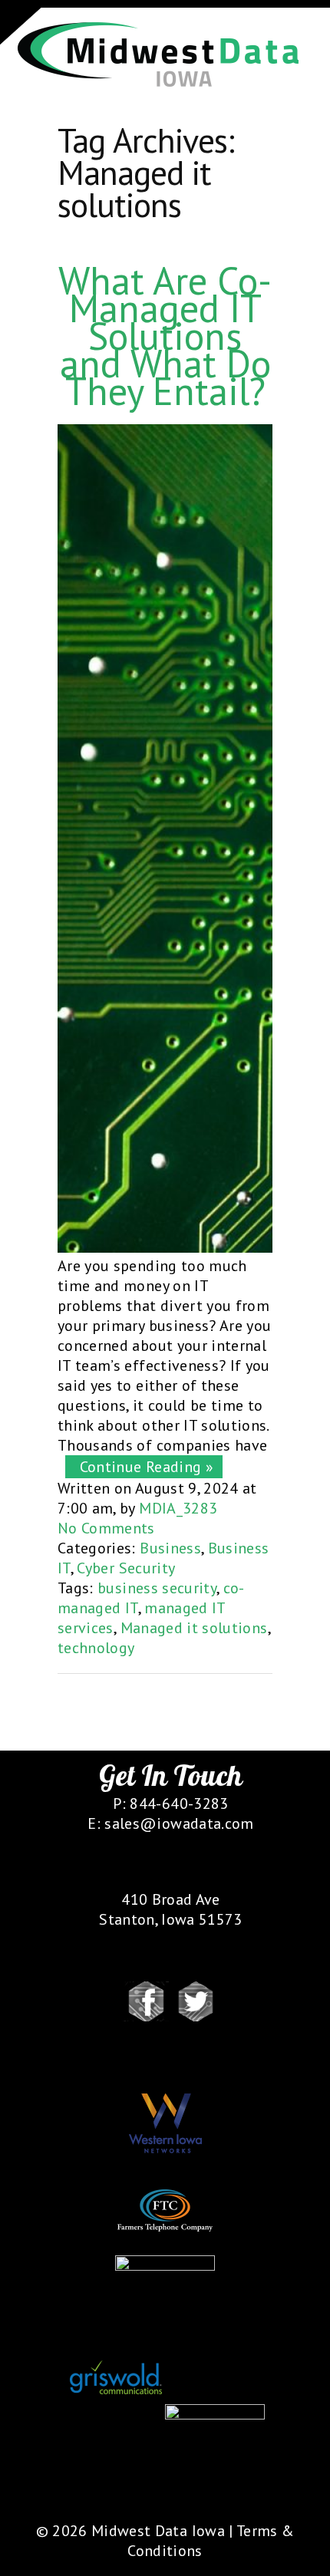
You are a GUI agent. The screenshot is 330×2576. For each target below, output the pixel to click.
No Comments (106, 1528)
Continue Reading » (142, 1467)
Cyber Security (126, 1568)
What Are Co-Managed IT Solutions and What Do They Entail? (165, 336)
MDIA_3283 (178, 1508)
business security (157, 1588)
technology (96, 1648)
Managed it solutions (194, 1628)
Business (170, 1548)
